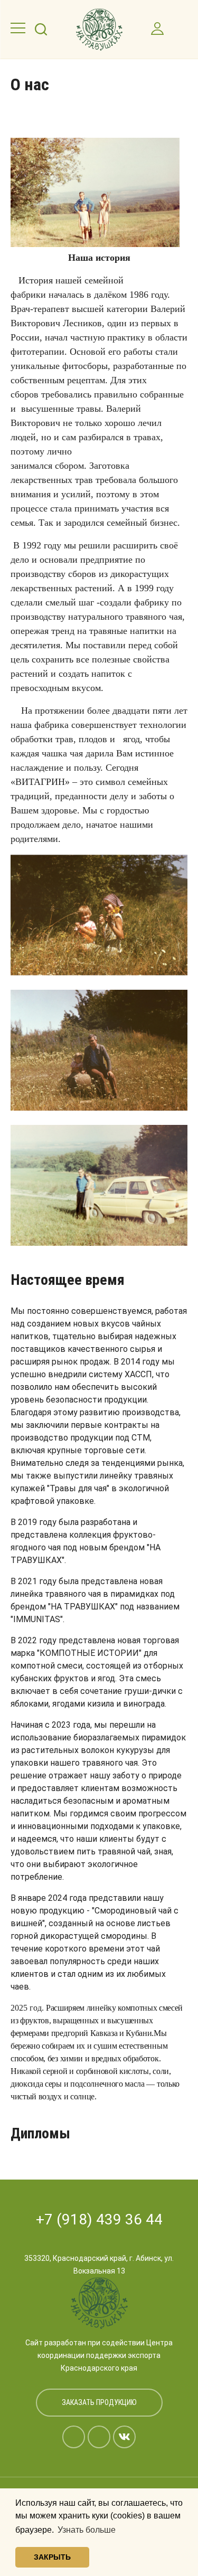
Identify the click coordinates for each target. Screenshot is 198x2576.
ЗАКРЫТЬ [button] (52, 2557)
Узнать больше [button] (87, 2530)
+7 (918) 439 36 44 (99, 2219)
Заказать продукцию (99, 2402)
